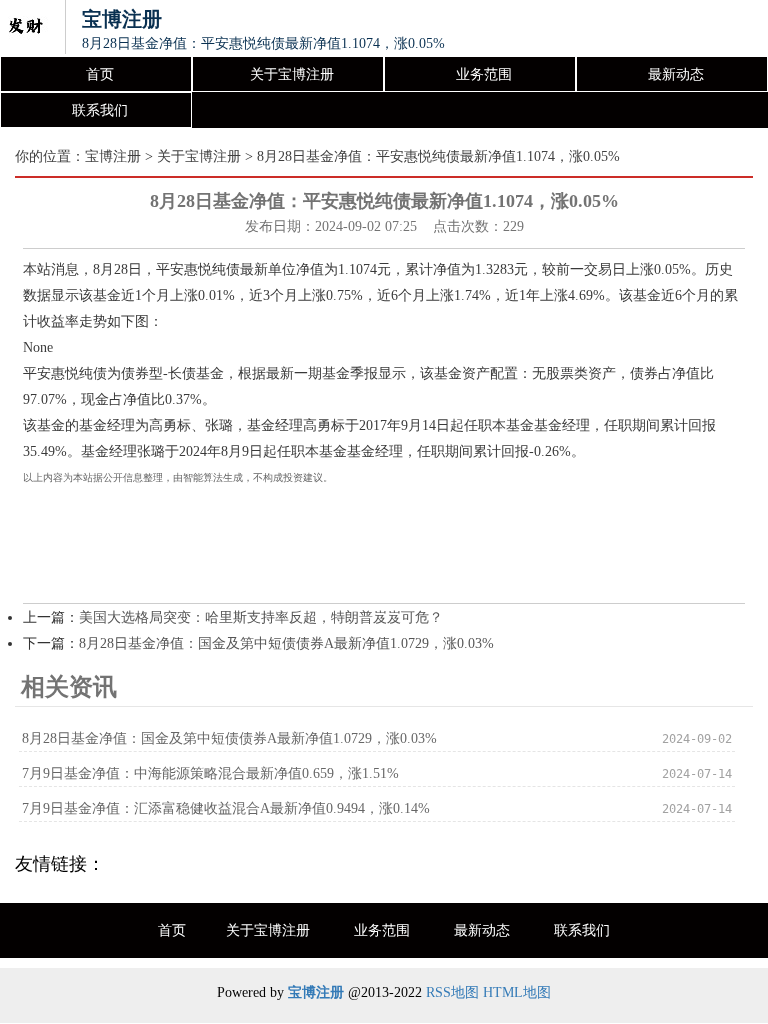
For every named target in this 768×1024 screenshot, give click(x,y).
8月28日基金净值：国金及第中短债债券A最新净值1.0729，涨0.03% (286, 643)
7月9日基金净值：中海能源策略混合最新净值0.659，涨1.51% (210, 773)
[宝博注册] (25, 28)
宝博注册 (113, 156)
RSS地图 (452, 992)
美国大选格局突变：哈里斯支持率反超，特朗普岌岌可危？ (261, 617)
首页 (100, 74)
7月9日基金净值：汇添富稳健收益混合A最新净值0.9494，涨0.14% (226, 808)
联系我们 (100, 110)
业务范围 (484, 74)
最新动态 (676, 74)
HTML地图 (517, 992)
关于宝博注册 (292, 74)
